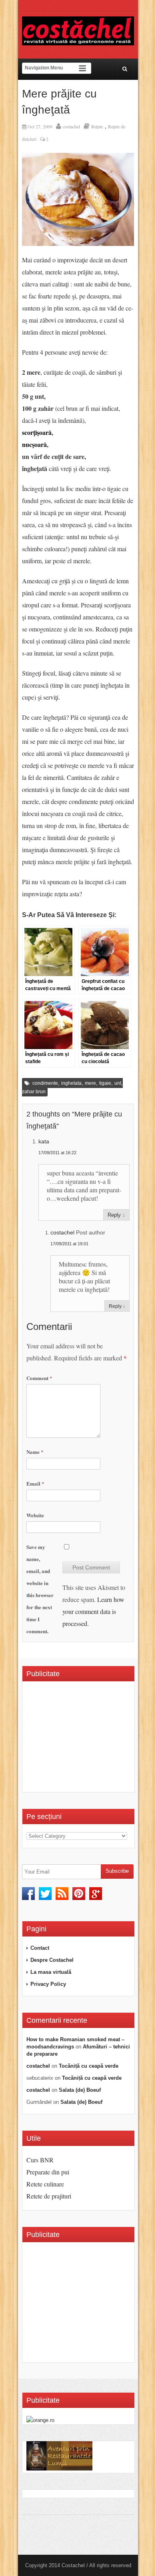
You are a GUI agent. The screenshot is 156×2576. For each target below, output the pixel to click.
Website (35, 1515)
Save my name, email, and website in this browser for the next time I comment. (40, 1589)
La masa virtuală (51, 1972)
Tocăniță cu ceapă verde (89, 2066)
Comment (39, 1378)
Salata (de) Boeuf (80, 2090)
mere (90, 1083)
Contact (40, 1948)
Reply (114, 1215)
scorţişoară (37, 432)
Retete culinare (45, 2184)
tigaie (105, 1083)
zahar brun (34, 1092)
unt (118, 1083)
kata (44, 1141)
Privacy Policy (48, 1984)
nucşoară (34, 444)
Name (35, 1452)
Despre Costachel (52, 1960)
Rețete (97, 126)
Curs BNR (40, 2160)
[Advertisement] (91, 1740)
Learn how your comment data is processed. (93, 1611)
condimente (45, 1083)
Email (35, 1483)
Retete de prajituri (49, 2196)
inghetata (71, 1083)
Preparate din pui (48, 2172)
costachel (71, 126)
